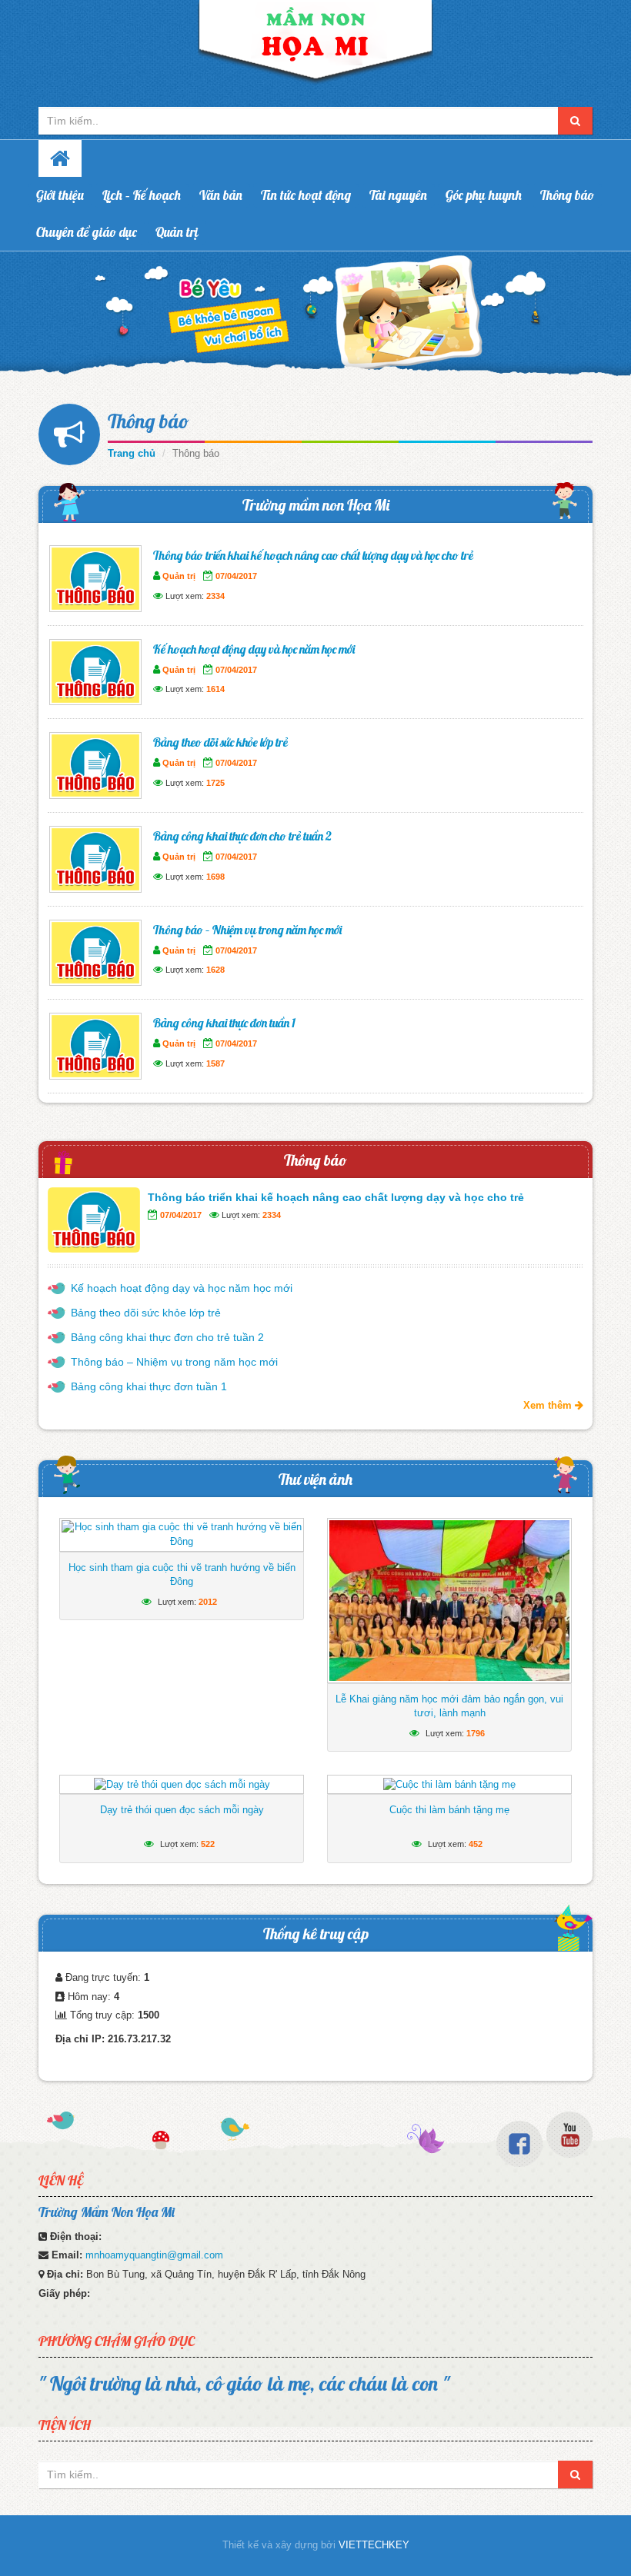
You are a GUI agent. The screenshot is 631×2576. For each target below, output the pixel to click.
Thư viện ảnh (315, 1479)
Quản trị (177, 232)
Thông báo (567, 195)
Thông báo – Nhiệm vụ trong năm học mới (247, 930)
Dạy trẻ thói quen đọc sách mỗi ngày (182, 1810)
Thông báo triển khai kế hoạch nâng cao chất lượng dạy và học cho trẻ (313, 555)
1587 (215, 1063)
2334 (215, 596)
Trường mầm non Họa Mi (316, 505)
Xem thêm (549, 1405)
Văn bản (221, 195)
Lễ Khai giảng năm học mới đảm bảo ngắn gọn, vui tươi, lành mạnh (449, 1706)
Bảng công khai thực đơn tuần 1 (224, 1023)
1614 (215, 689)
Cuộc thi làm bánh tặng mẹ (449, 1810)
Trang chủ (132, 453)
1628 (215, 970)
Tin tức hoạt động (306, 195)
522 (208, 1844)
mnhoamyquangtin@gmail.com (154, 2255)
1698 (215, 877)
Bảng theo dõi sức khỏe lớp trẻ (220, 742)
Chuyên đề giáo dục (87, 232)
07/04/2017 (236, 576)
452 (476, 1844)
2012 (208, 1602)
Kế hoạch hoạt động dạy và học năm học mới (254, 649)
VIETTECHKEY (374, 2545)
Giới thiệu (60, 195)
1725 (215, 783)
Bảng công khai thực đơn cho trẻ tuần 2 (242, 836)
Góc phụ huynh (484, 195)
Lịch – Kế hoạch (142, 195)
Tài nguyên (398, 195)
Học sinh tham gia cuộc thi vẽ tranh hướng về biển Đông (182, 1574)
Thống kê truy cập (316, 1934)
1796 (476, 1733)
